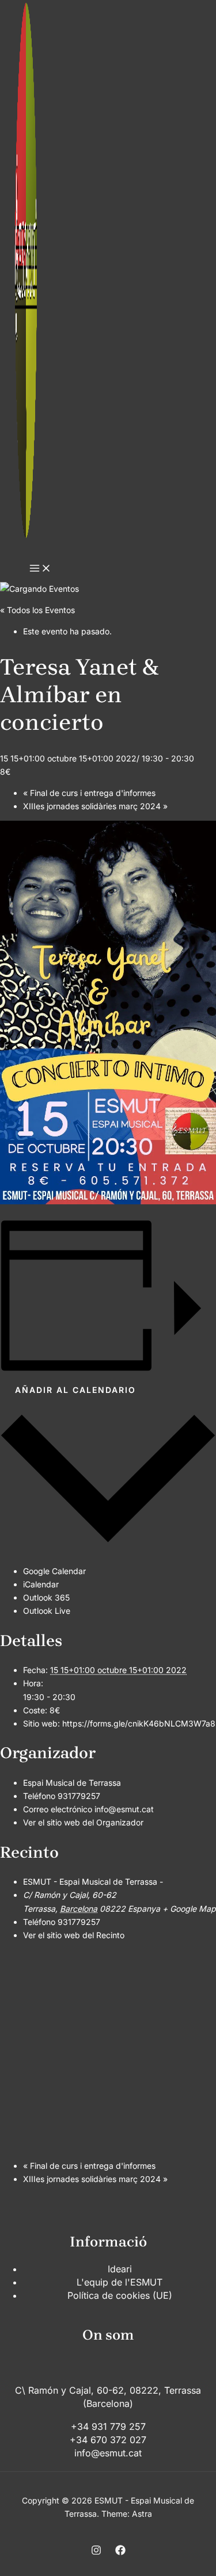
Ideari (120, 2269)
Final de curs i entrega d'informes (89, 793)
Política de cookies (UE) (120, 2295)
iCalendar (41, 1584)
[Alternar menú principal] (40, 569)
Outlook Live (47, 1611)
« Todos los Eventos (37, 610)
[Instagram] (96, 2552)
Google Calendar (54, 1571)
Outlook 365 (46, 1597)
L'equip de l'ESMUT (120, 2282)
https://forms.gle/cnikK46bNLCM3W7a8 (139, 1723)
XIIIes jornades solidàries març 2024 (95, 806)
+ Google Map (189, 1909)
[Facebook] (120, 2552)
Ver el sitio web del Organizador (83, 1822)
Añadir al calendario (75, 1390)
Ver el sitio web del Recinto (74, 1935)
